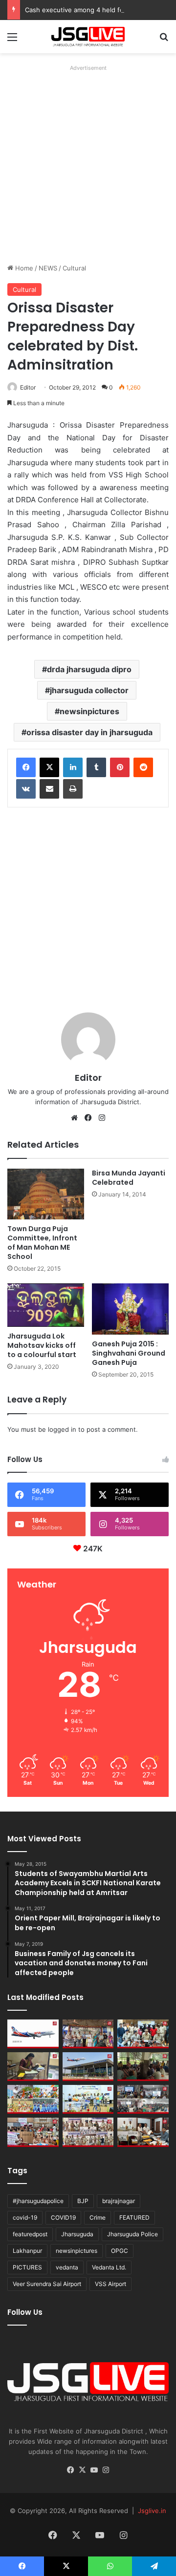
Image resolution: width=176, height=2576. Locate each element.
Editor (28, 387)
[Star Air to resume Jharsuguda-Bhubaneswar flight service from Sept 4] (33, 2034)
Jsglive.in (152, 2511)
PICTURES (27, 2267)
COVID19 (63, 2217)
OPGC (120, 2251)
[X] (49, 767)
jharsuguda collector (89, 690)
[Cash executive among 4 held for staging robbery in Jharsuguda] (143, 2034)
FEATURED (134, 2217)
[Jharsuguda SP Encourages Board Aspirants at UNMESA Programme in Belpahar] (33, 2132)
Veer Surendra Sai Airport (47, 2284)
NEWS (48, 268)
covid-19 (25, 2217)
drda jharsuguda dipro (89, 669)
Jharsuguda (77, 2234)
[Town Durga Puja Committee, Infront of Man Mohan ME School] (46, 1194)
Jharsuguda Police (132, 2234)
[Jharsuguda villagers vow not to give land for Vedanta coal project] (143, 2067)
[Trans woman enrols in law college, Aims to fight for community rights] (33, 2067)
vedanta (67, 2267)
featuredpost (30, 2234)
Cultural (74, 268)
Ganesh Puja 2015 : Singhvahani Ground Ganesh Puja (129, 1353)
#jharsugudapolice (38, 2201)
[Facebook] (26, 767)
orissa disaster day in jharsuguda (89, 732)
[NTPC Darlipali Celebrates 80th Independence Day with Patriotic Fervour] (88, 2099)
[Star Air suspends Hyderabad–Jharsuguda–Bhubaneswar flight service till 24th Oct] (88, 2067)
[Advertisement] (88, 163)
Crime (98, 2217)
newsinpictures (89, 711)
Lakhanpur (27, 2251)
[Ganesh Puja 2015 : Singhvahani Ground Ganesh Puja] (130, 1309)
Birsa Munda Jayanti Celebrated (129, 1178)
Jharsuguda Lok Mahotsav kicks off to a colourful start (42, 1345)
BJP (83, 2201)
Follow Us (25, 2312)
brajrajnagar (119, 2201)
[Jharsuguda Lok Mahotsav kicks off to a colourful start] (46, 1305)
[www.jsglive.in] (88, 37)
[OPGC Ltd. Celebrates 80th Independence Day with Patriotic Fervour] (33, 2099)
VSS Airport (110, 2284)
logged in (62, 1429)
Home (23, 268)
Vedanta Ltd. (109, 2267)
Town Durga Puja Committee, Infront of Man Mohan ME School (42, 1243)
